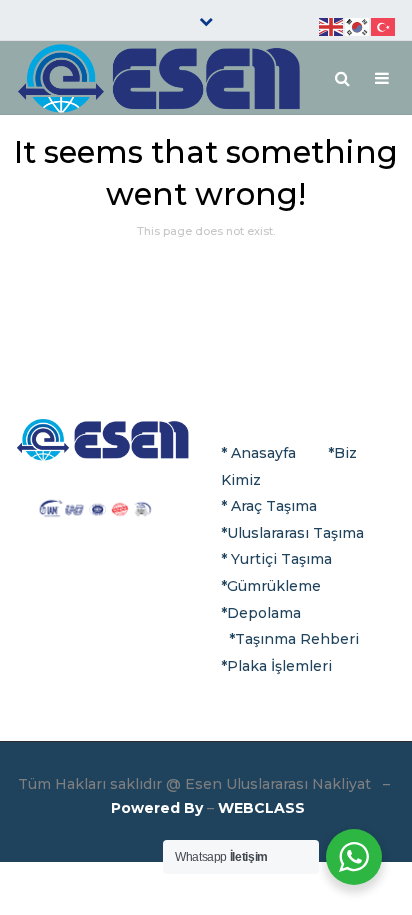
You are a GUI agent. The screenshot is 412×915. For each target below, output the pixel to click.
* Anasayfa (258, 453)
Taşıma (336, 533)
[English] (332, 26)
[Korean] (358, 26)
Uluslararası (268, 533)
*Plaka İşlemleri (276, 666)
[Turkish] (384, 26)
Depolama (264, 613)
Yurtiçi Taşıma (281, 559)
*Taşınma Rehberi (294, 639)
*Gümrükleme (271, 586)
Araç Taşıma (274, 506)
